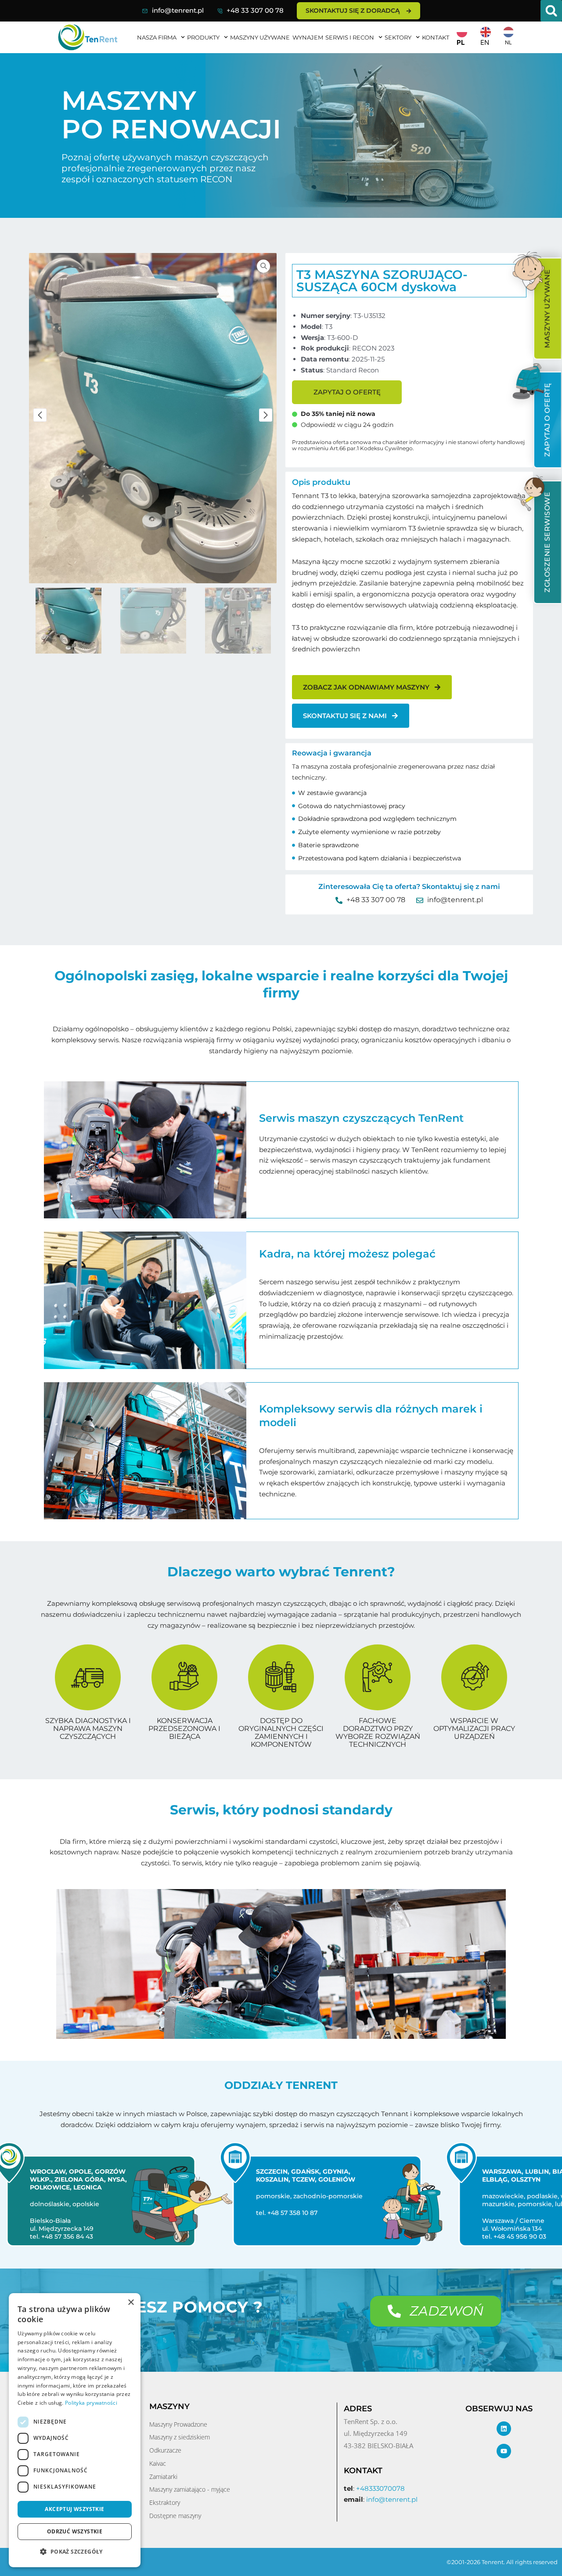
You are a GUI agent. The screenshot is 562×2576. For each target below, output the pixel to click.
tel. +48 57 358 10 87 (279, 2213)
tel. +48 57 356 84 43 (54, 2236)
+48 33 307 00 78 (255, 10)
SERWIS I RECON (350, 37)
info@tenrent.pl (178, 10)
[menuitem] (547, 309)
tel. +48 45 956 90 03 (506, 2236)
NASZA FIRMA (157, 37)
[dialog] (75, 2430)
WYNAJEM (308, 37)
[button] (551, 11)
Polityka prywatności (91, 2403)
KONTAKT (436, 37)
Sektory (398, 37)
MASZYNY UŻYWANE (260, 37)
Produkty (203, 37)
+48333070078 (380, 2488)
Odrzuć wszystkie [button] (75, 2531)
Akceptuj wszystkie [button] (74, 2509)
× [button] (131, 2303)
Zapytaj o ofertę (347, 392)
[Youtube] (504, 2451)
